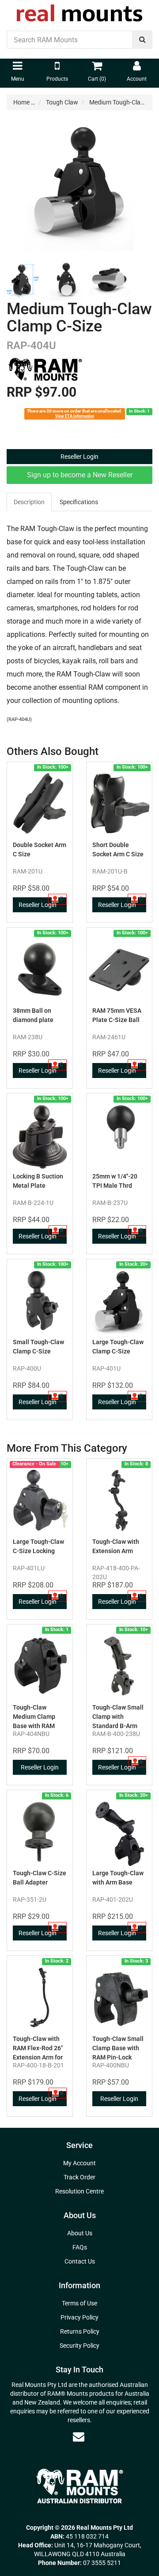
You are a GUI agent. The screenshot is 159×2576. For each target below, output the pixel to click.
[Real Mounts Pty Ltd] (79, 10)
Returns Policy (80, 2331)
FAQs (80, 2247)
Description (29, 502)
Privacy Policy (79, 2317)
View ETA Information (75, 416)
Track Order (79, 2177)
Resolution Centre (79, 2191)
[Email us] (79, 2437)
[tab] (30, 502)
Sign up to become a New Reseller (80, 475)
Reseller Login (79, 457)
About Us (80, 2233)
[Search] (142, 40)
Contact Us (80, 2261)
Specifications (79, 502)
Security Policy (79, 2346)
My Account (79, 2163)
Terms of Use (79, 2303)
